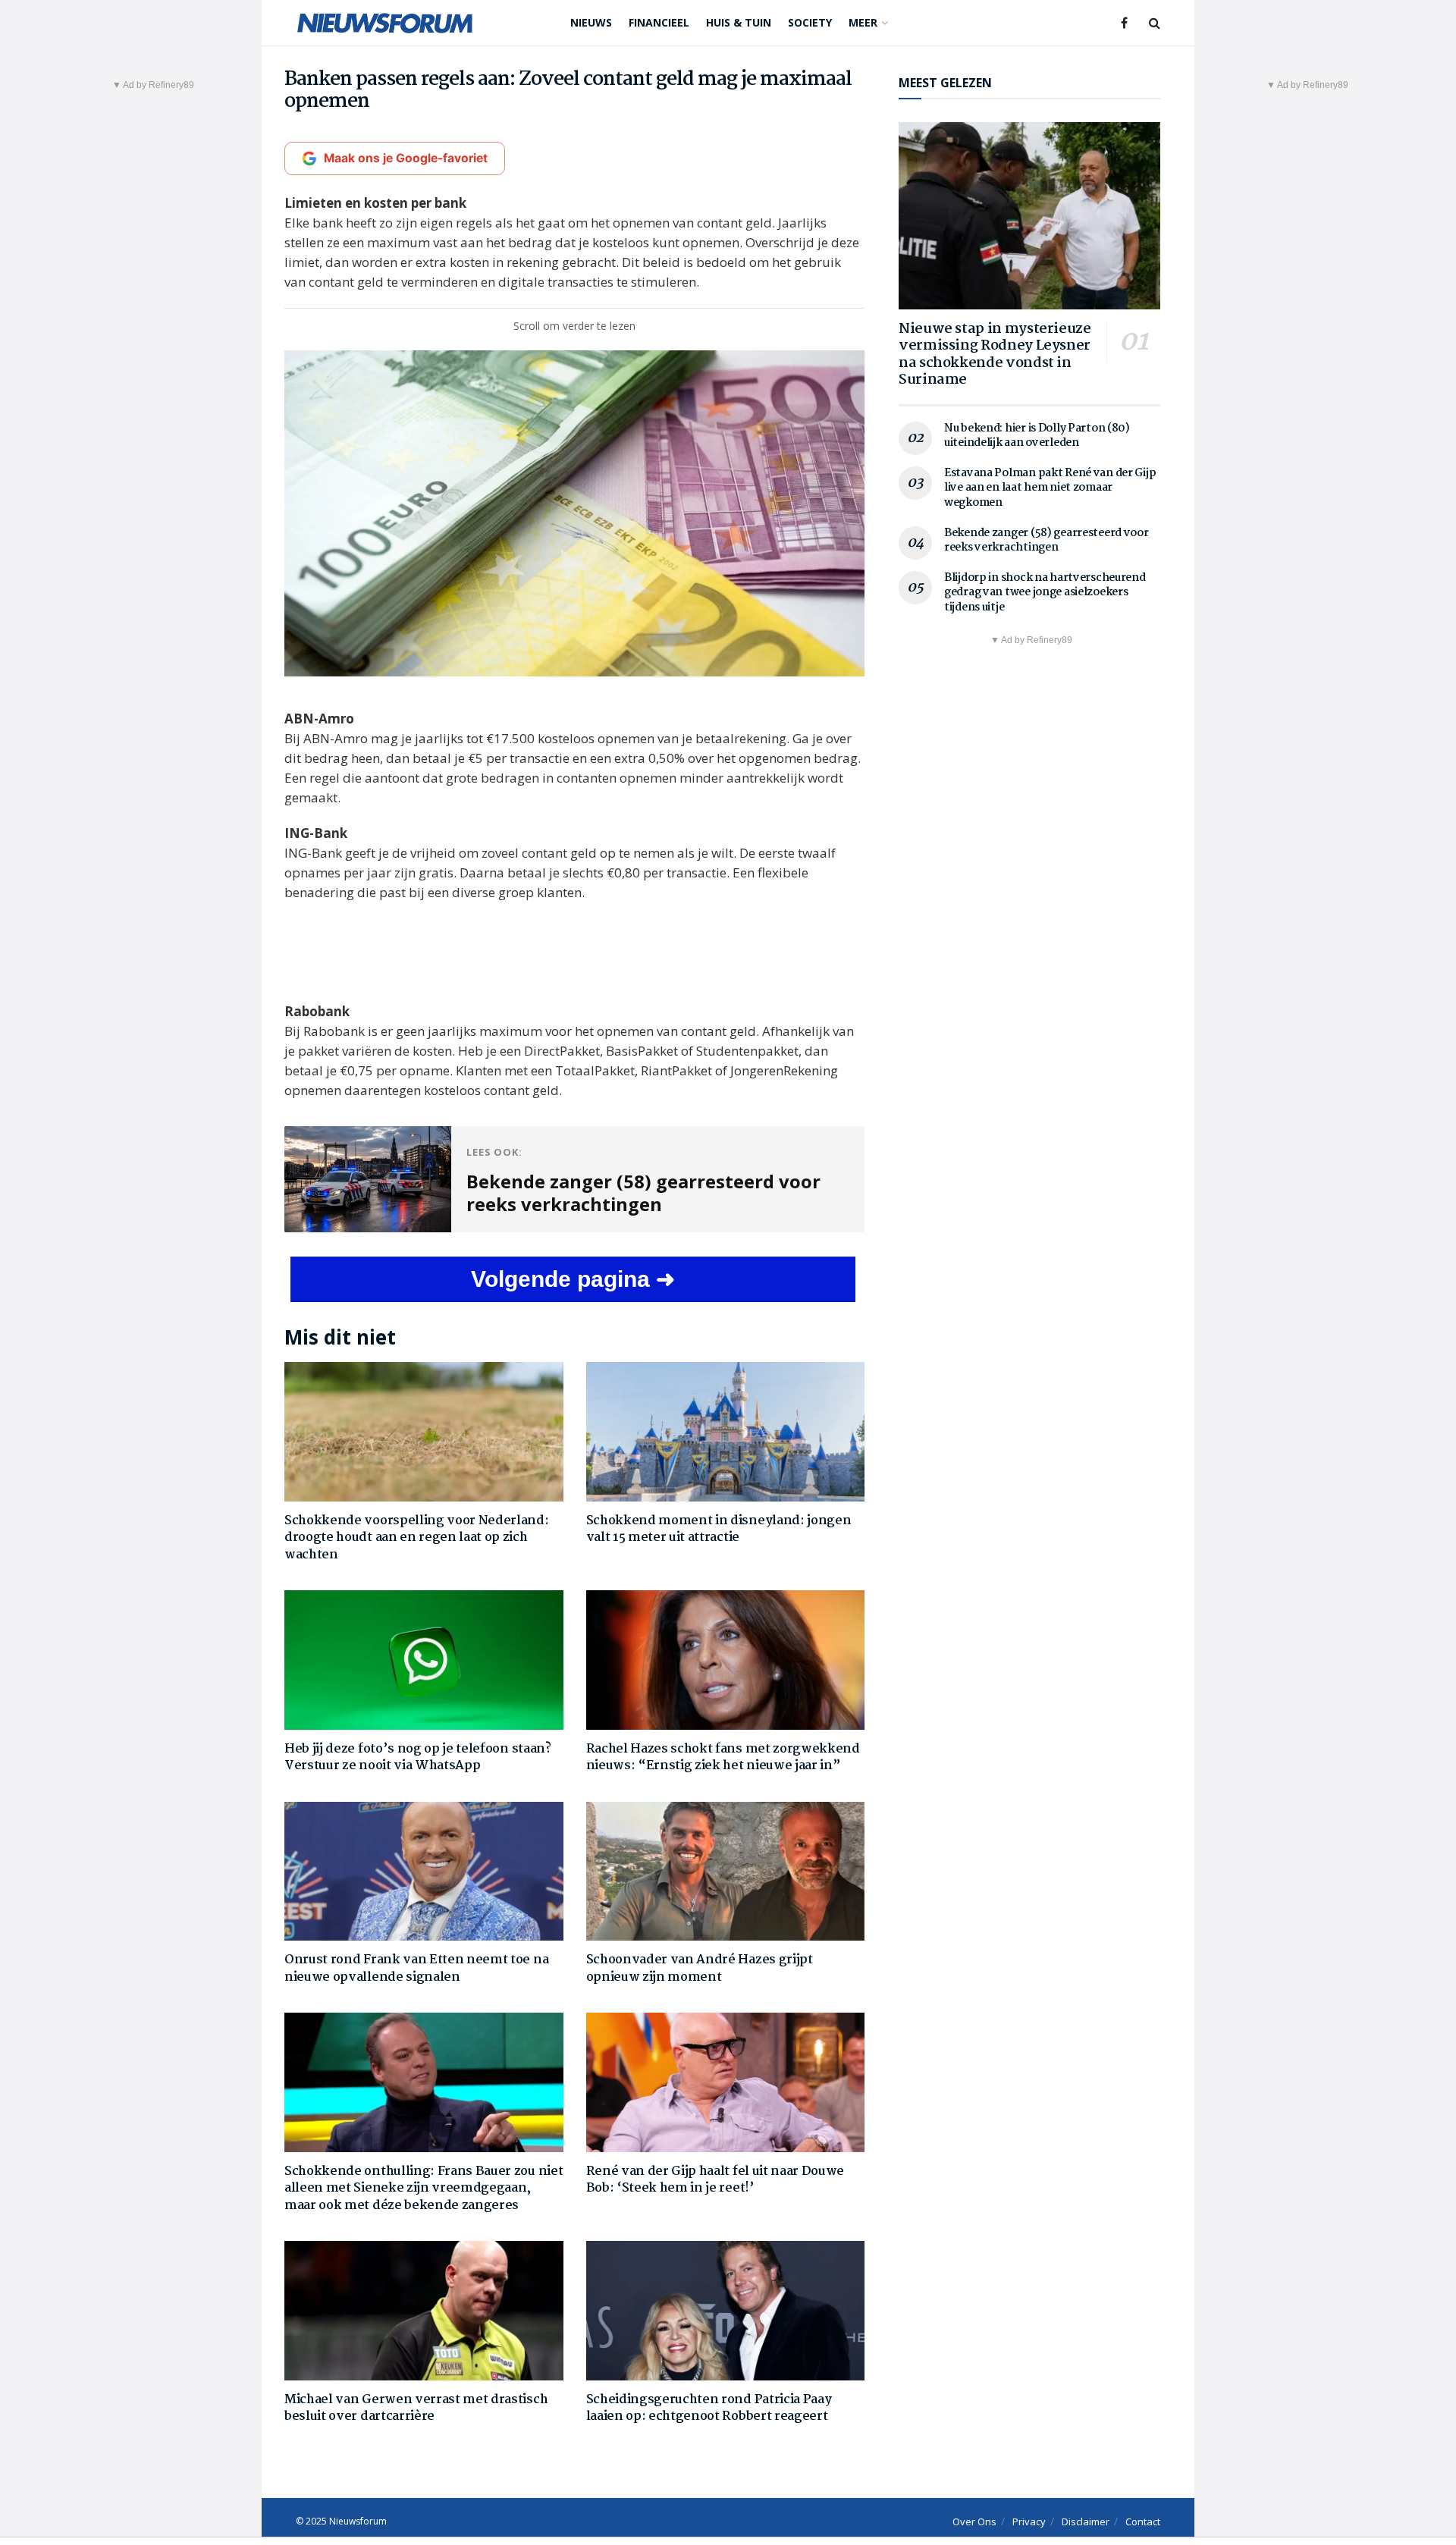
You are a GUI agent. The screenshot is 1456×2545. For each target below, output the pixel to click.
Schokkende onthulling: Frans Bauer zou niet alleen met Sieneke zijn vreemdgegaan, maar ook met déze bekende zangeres (424, 2189)
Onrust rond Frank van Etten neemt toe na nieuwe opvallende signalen (416, 1968)
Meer (863, 22)
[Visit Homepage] (385, 23)
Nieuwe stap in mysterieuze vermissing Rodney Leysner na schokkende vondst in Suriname (995, 355)
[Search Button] (1155, 23)
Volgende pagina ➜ (573, 1279)
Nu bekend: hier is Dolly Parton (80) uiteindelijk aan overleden (1037, 436)
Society (810, 22)
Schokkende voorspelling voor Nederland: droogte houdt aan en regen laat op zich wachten (417, 1538)
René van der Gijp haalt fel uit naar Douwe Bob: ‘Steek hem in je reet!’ (715, 2180)
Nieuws (591, 22)
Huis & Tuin (739, 22)
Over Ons (974, 2521)
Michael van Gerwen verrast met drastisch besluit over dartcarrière (416, 2408)
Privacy (1029, 2521)
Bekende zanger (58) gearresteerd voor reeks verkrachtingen (1046, 541)
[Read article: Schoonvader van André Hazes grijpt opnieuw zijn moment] (726, 1872)
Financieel (659, 22)
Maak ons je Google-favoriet (406, 158)
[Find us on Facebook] (1124, 23)
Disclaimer (1086, 2521)
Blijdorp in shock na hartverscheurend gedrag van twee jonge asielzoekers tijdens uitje (1045, 593)
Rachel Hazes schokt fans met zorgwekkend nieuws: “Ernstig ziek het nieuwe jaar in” (723, 1757)
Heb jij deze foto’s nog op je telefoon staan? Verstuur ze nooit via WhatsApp (418, 1757)
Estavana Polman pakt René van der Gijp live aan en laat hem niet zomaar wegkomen (1050, 488)
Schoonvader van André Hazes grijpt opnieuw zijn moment (700, 1968)
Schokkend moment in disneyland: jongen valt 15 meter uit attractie (719, 1529)
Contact (1143, 2521)
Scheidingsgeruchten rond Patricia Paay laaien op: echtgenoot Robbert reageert (709, 2408)
